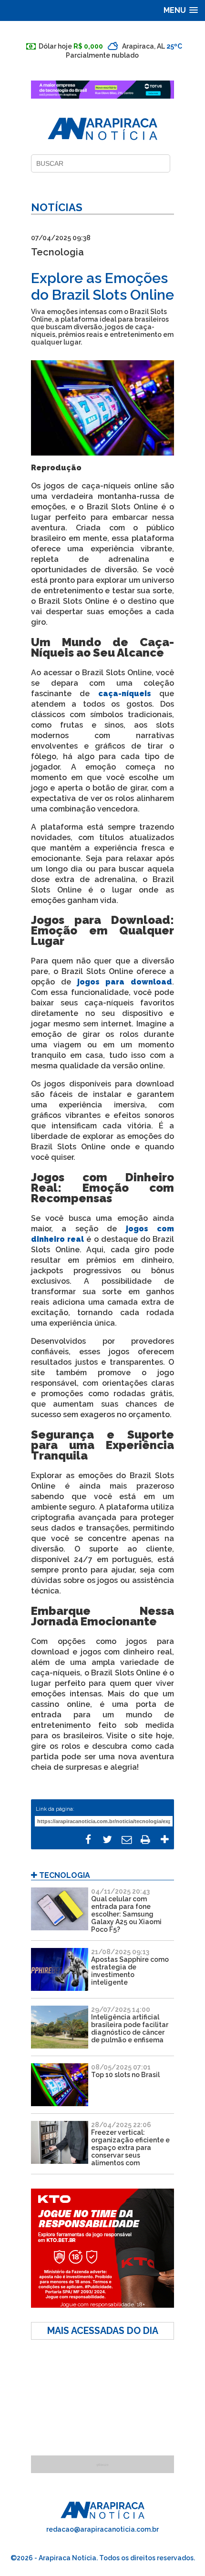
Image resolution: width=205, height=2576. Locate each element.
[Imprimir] (145, 1840)
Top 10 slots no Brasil (125, 2075)
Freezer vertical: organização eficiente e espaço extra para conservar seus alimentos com (130, 2148)
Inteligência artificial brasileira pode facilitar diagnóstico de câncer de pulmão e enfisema (130, 2028)
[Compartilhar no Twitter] (107, 1840)
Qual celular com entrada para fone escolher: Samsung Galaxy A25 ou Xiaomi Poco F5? (126, 1914)
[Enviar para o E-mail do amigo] (126, 1840)
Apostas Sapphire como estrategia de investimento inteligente (130, 1971)
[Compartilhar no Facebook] (88, 1840)
